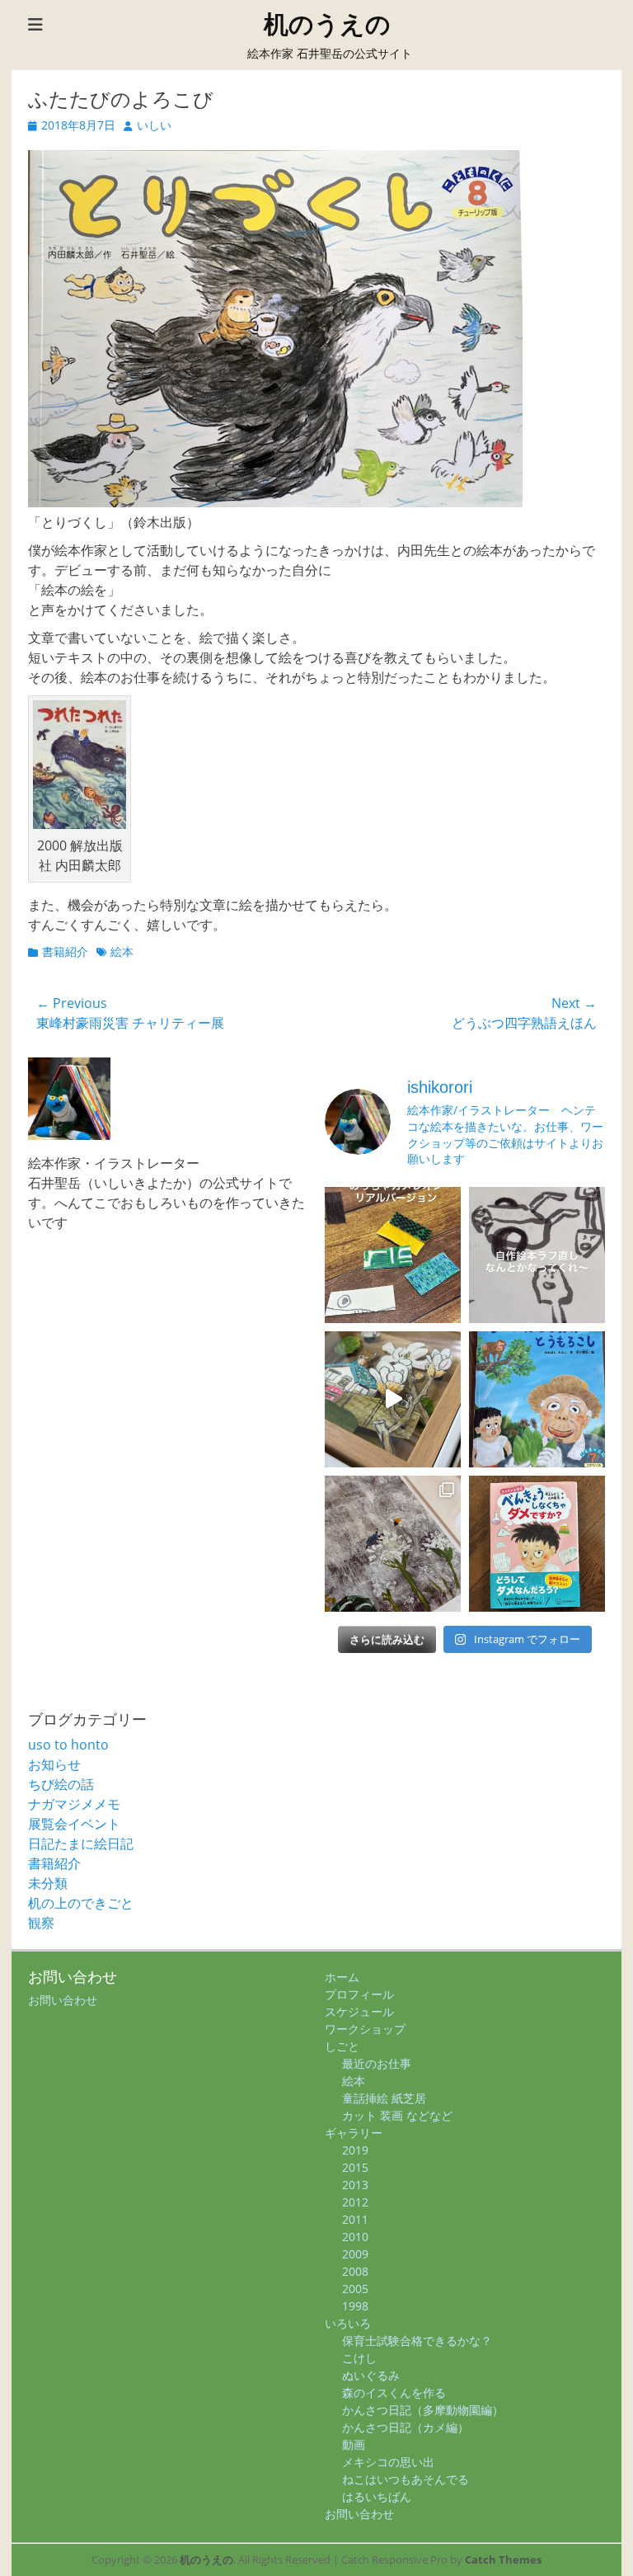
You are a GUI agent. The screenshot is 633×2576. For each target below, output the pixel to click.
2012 (355, 2202)
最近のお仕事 (377, 2063)
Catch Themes (503, 2560)
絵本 (122, 951)
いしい (154, 125)
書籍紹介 (65, 951)
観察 (41, 1923)
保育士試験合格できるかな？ (417, 2341)
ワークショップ (365, 2029)
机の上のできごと (81, 1903)
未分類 (48, 1883)
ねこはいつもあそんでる (406, 2479)
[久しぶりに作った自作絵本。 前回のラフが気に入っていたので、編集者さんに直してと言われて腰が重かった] (537, 1255)
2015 (355, 2167)
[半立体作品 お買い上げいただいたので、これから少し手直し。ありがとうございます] (393, 1399)
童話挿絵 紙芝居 (384, 2098)
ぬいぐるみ (371, 2375)
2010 (355, 2237)
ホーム (342, 1977)
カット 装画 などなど (397, 2115)
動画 (354, 2444)
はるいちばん (377, 2496)
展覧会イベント (74, 1824)
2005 (355, 2289)
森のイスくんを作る (394, 2392)
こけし (359, 2358)
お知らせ (54, 1764)
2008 (355, 2271)
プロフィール (359, 1994)
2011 (355, 2219)
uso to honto (68, 1745)
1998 (355, 2306)
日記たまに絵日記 (81, 1844)
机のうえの (327, 24)
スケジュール (359, 2011)
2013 (355, 2185)
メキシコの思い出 (388, 2462)
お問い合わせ (63, 2000)
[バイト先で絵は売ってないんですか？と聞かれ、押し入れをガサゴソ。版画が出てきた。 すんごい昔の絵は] (393, 1544)
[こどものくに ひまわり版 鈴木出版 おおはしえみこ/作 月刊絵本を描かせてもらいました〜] (537, 1399)
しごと (342, 2046)
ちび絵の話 (61, 1784)
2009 (355, 2254)
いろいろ (348, 2323)
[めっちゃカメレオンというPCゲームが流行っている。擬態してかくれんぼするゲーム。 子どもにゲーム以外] (393, 1255)
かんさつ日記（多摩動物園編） (423, 2410)
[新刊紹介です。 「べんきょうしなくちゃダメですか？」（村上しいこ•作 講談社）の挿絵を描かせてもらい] (537, 1544)
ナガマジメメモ (74, 1804)
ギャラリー (354, 2133)
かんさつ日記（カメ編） (406, 2427)
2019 (355, 2150)
